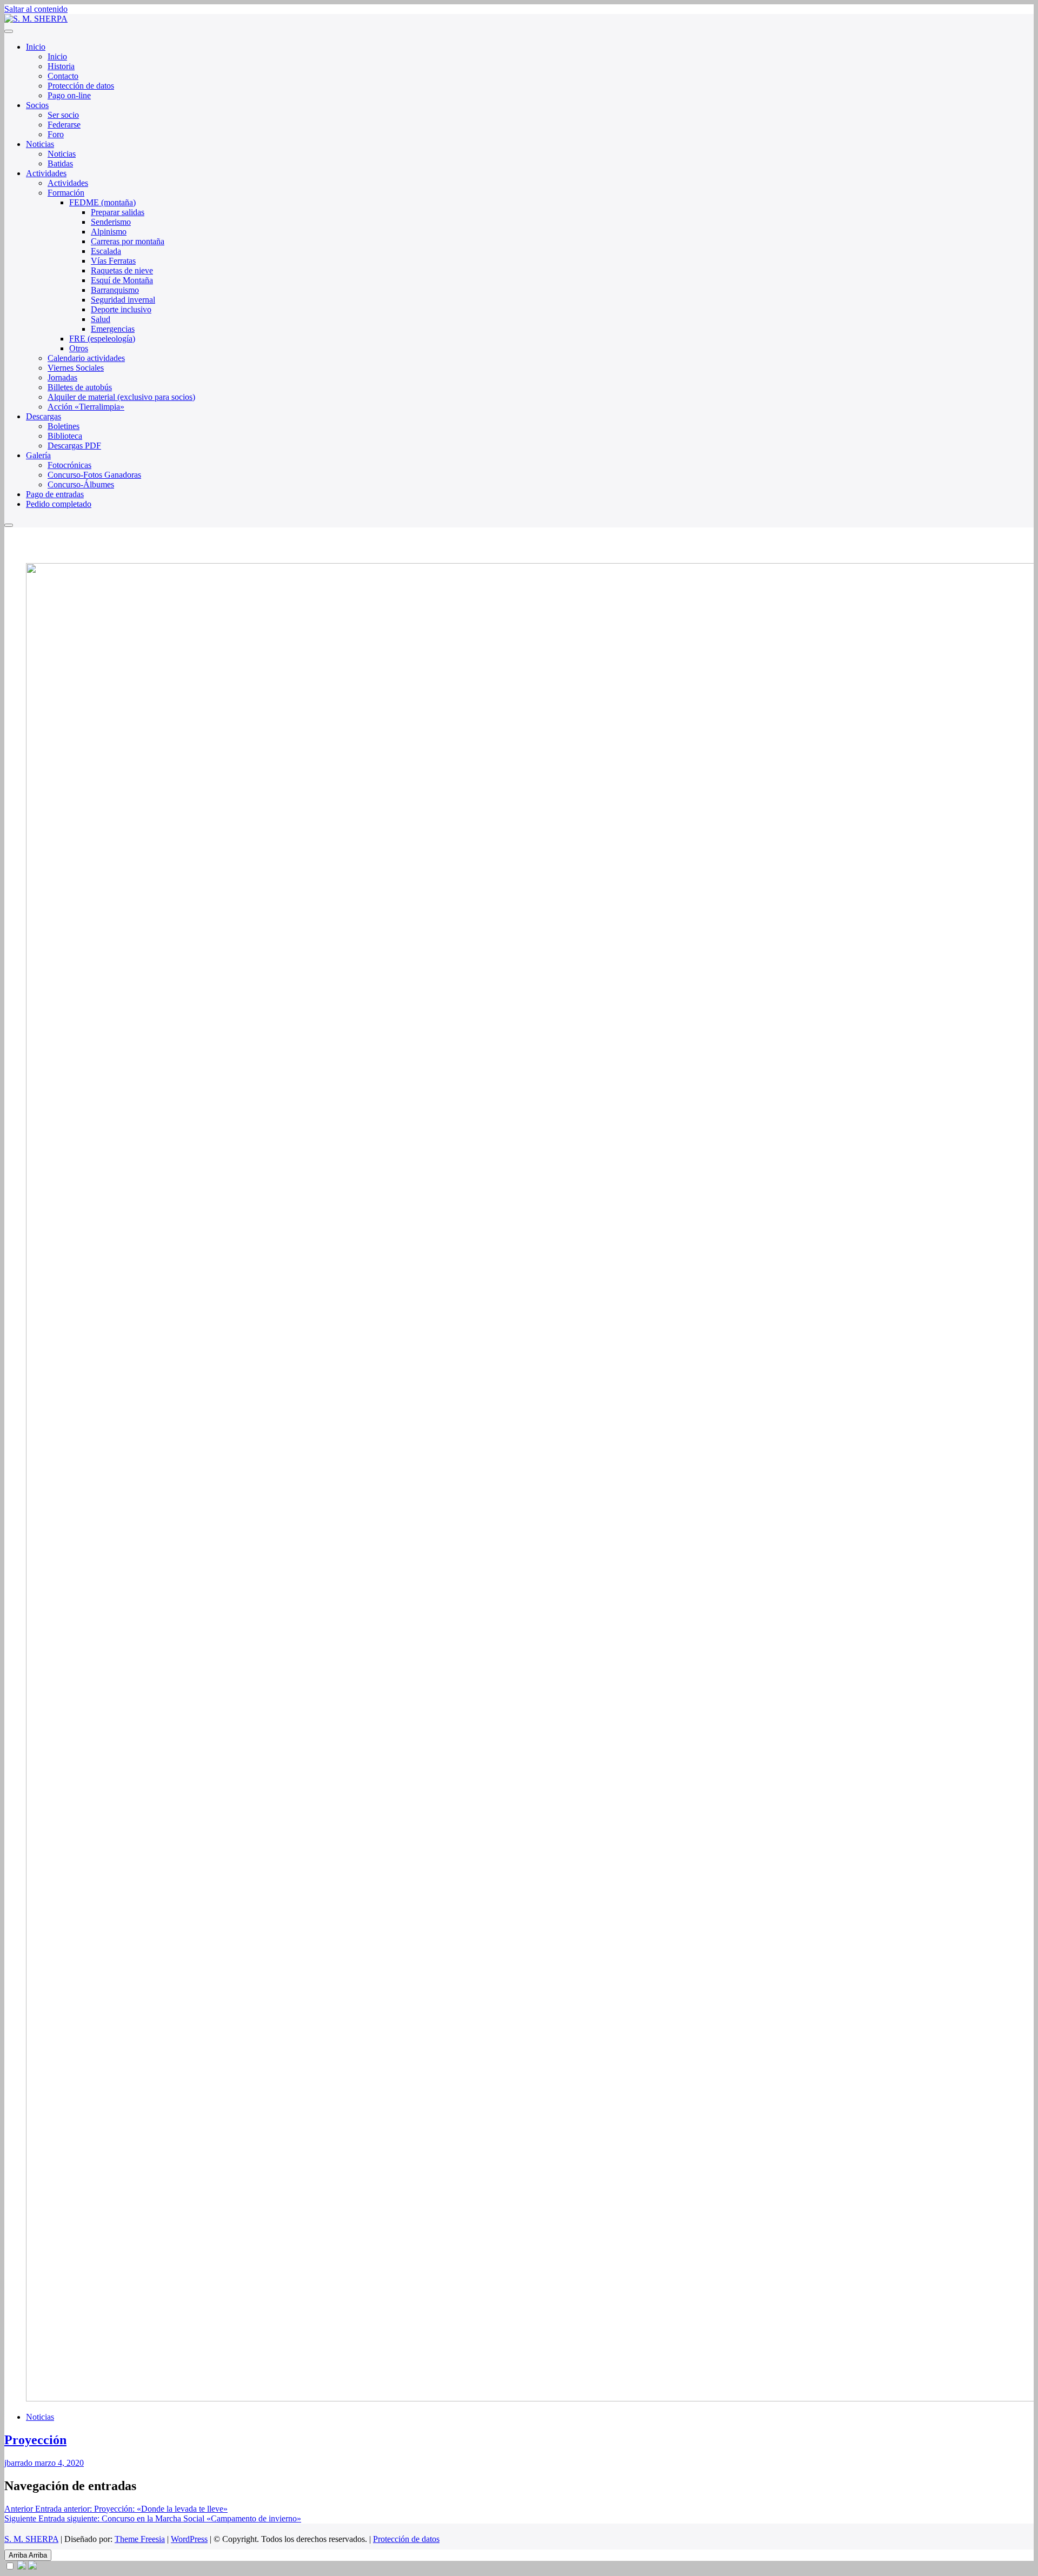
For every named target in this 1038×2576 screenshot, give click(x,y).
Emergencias (113, 329)
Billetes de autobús (80, 387)
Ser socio (63, 115)
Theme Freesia (140, 2539)
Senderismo (111, 222)
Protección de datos (81, 86)
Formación (66, 193)
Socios (37, 105)
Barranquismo (115, 290)
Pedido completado (59, 504)
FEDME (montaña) (102, 202)
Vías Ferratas (113, 261)
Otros (79, 348)
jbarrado (18, 2463)
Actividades (46, 173)
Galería (38, 455)
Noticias (40, 144)
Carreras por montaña (128, 241)
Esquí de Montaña (122, 280)
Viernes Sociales (76, 368)
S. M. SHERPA (31, 2539)
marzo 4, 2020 (58, 2463)
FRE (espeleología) (102, 339)
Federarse (64, 125)
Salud (101, 319)
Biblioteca (65, 436)
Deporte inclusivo (121, 309)
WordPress (189, 2539)
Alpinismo (109, 232)
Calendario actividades (86, 358)
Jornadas (62, 377)
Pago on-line (69, 95)
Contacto (63, 76)
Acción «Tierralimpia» (86, 407)
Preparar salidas (118, 212)
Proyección (35, 2440)
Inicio (36, 47)
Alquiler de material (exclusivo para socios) (121, 397)
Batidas (60, 163)
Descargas (44, 416)
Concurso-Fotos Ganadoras (94, 475)
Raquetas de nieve (122, 270)
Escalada (106, 251)
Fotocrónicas (69, 465)
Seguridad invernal (123, 300)
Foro (56, 134)
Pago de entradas (55, 494)
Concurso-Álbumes (81, 484)
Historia (61, 66)
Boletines (64, 426)
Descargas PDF (74, 446)
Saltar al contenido (36, 9)
